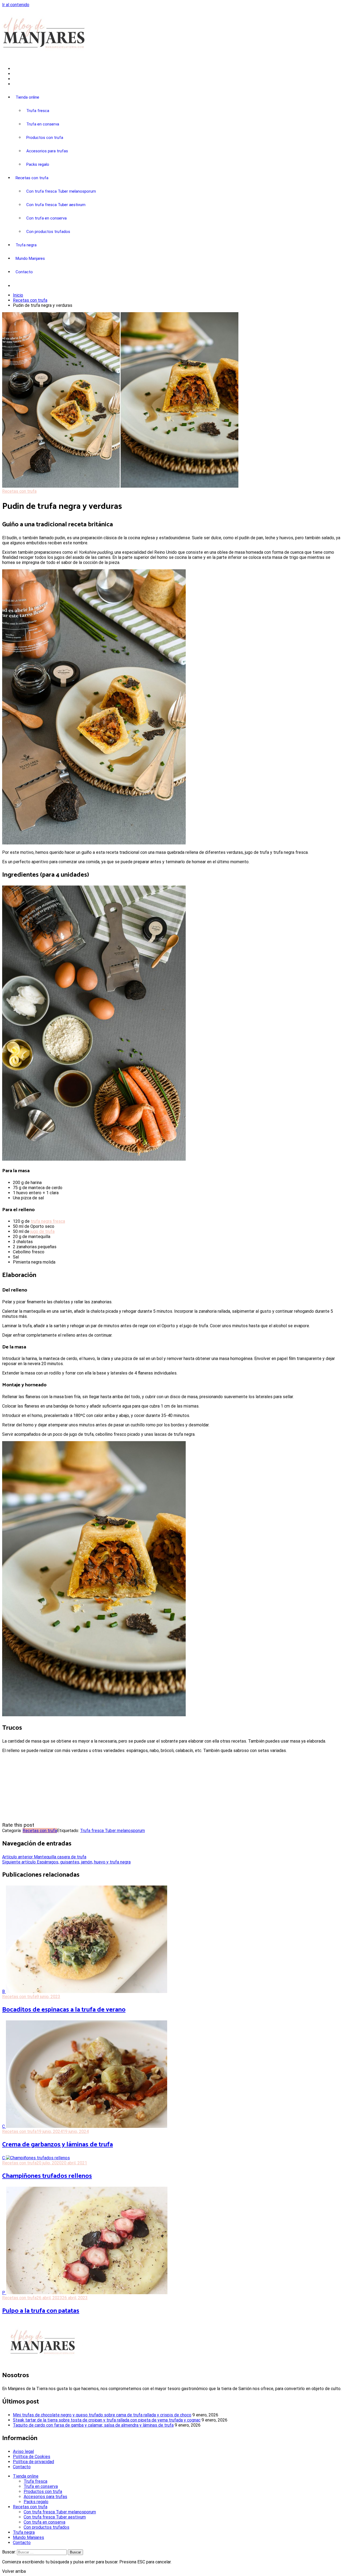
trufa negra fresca (48, 1221)
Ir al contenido (16, 5)
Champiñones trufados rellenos (47, 2176)
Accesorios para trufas (47, 151)
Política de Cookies (32, 2457)
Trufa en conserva (43, 124)
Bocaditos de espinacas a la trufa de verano (64, 2010)
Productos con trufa (45, 138)
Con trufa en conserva (46, 218)
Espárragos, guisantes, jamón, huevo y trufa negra (66, 1862)
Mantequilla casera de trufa (44, 1857)
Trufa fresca (38, 111)
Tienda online (27, 97)
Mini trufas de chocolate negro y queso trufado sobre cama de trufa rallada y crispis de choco (102, 2415)
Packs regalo (38, 164)
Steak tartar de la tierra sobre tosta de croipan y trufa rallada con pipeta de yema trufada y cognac (107, 2420)
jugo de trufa (42, 1231)
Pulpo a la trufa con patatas (41, 2311)
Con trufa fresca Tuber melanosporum (61, 191)
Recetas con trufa (32, 178)
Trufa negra (26, 245)
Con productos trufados (48, 232)
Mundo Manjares (30, 258)
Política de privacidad (33, 2462)
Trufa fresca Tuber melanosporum (112, 1831)
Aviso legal (23, 2451)
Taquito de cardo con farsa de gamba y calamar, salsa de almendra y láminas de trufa (93, 2425)
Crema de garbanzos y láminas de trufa (58, 2145)
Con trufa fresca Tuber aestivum (56, 205)
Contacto (24, 272)
